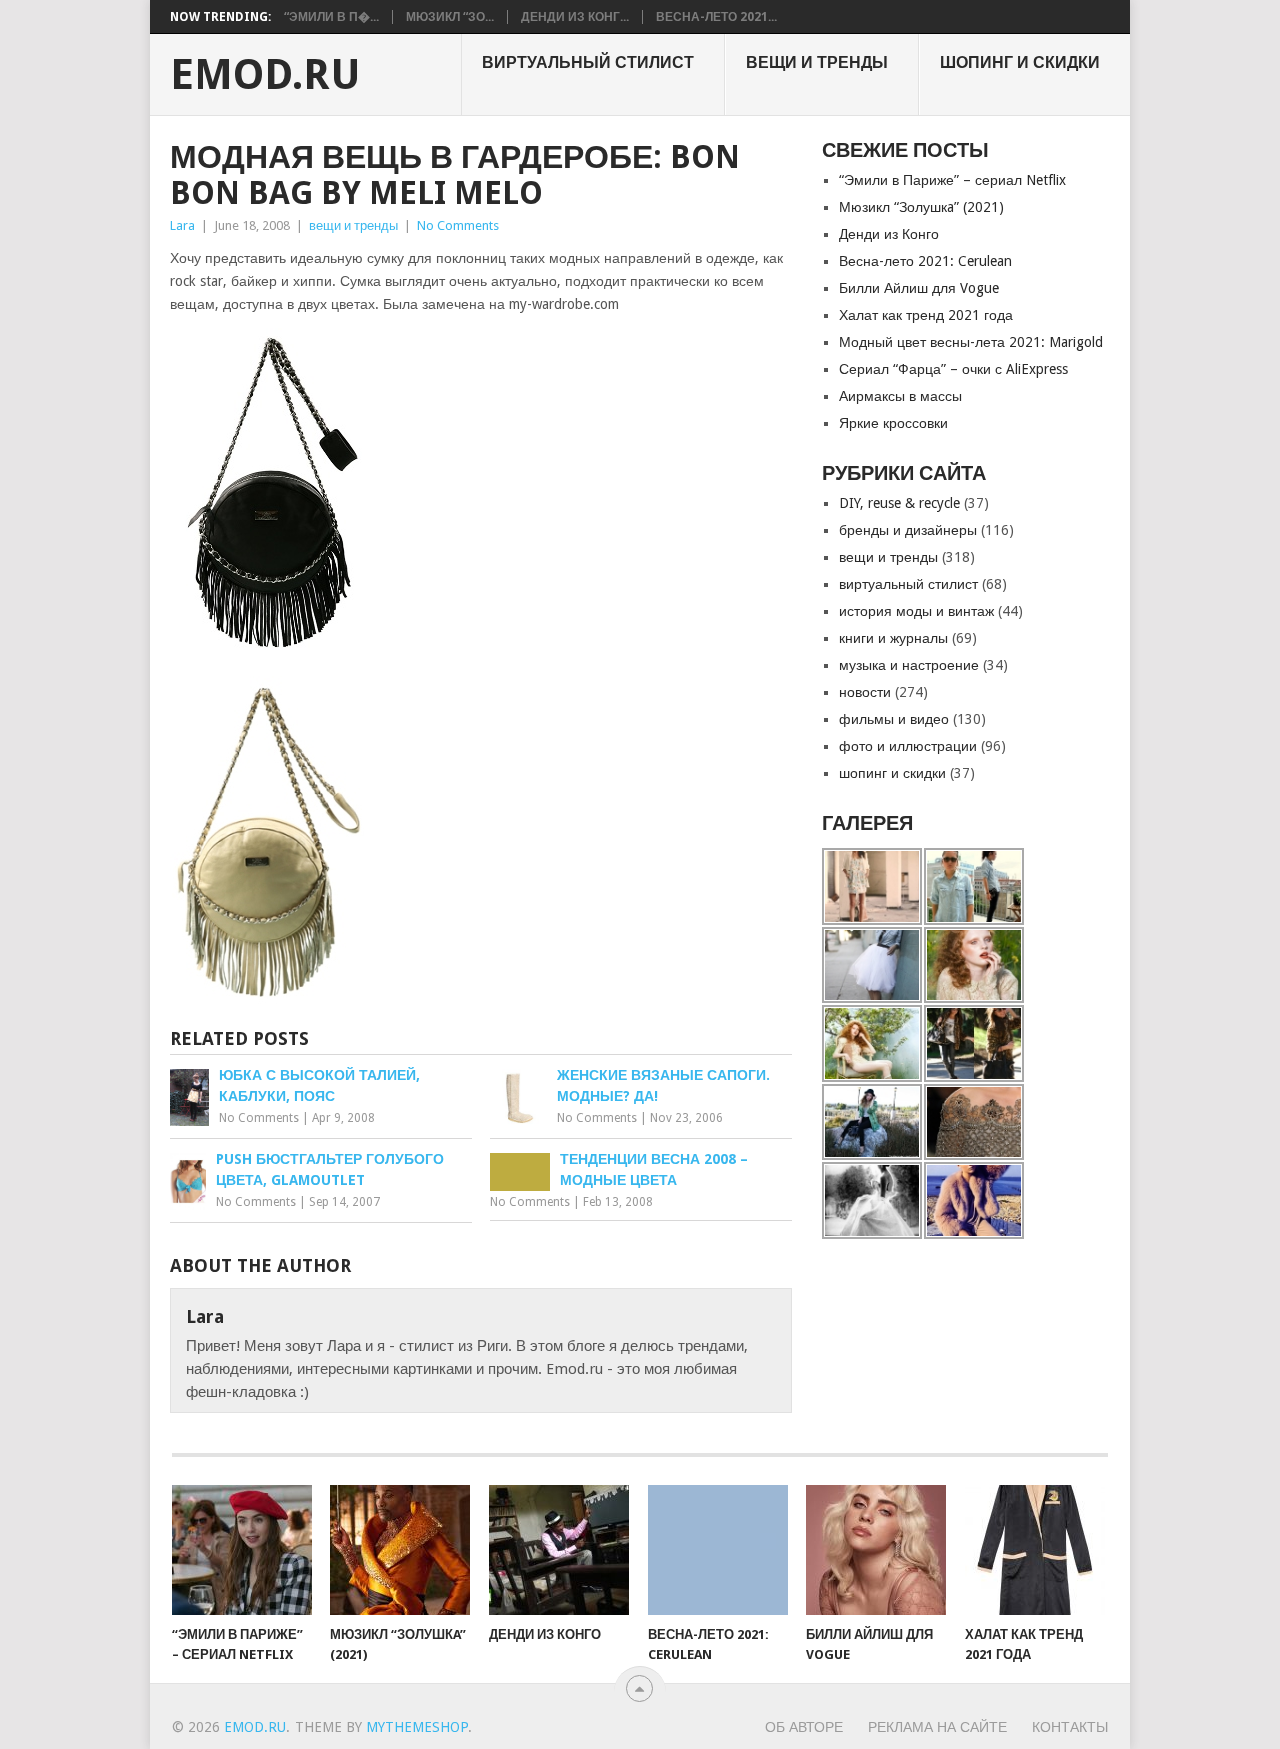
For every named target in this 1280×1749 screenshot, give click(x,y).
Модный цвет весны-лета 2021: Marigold (971, 342)
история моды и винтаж (916, 611)
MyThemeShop (417, 1727)
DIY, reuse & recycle (899, 503)
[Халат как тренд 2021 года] (1035, 1550)
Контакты (1070, 1727)
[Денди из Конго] (559, 1550)
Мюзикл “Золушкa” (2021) (921, 207)
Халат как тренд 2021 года (926, 315)
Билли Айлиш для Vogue (919, 288)
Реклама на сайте (937, 1727)
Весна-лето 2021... (716, 17)
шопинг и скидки (1020, 62)
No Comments (458, 225)
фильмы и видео (894, 719)
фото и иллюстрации (908, 746)
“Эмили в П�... (331, 17)
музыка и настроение (909, 665)
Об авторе (804, 1727)
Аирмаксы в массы (900, 396)
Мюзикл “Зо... (450, 17)
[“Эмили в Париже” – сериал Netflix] (242, 1550)
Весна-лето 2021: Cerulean (925, 261)
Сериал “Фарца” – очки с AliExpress (953, 369)
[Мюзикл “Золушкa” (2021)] (400, 1550)
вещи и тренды (817, 62)
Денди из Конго (889, 234)
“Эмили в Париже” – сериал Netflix (952, 180)
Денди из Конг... (575, 17)
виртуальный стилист (588, 62)
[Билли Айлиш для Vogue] (876, 1550)
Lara (182, 225)
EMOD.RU (265, 75)
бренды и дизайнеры (908, 530)
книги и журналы (893, 638)
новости (865, 692)
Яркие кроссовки (893, 423)
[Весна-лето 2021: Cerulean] (718, 1550)
